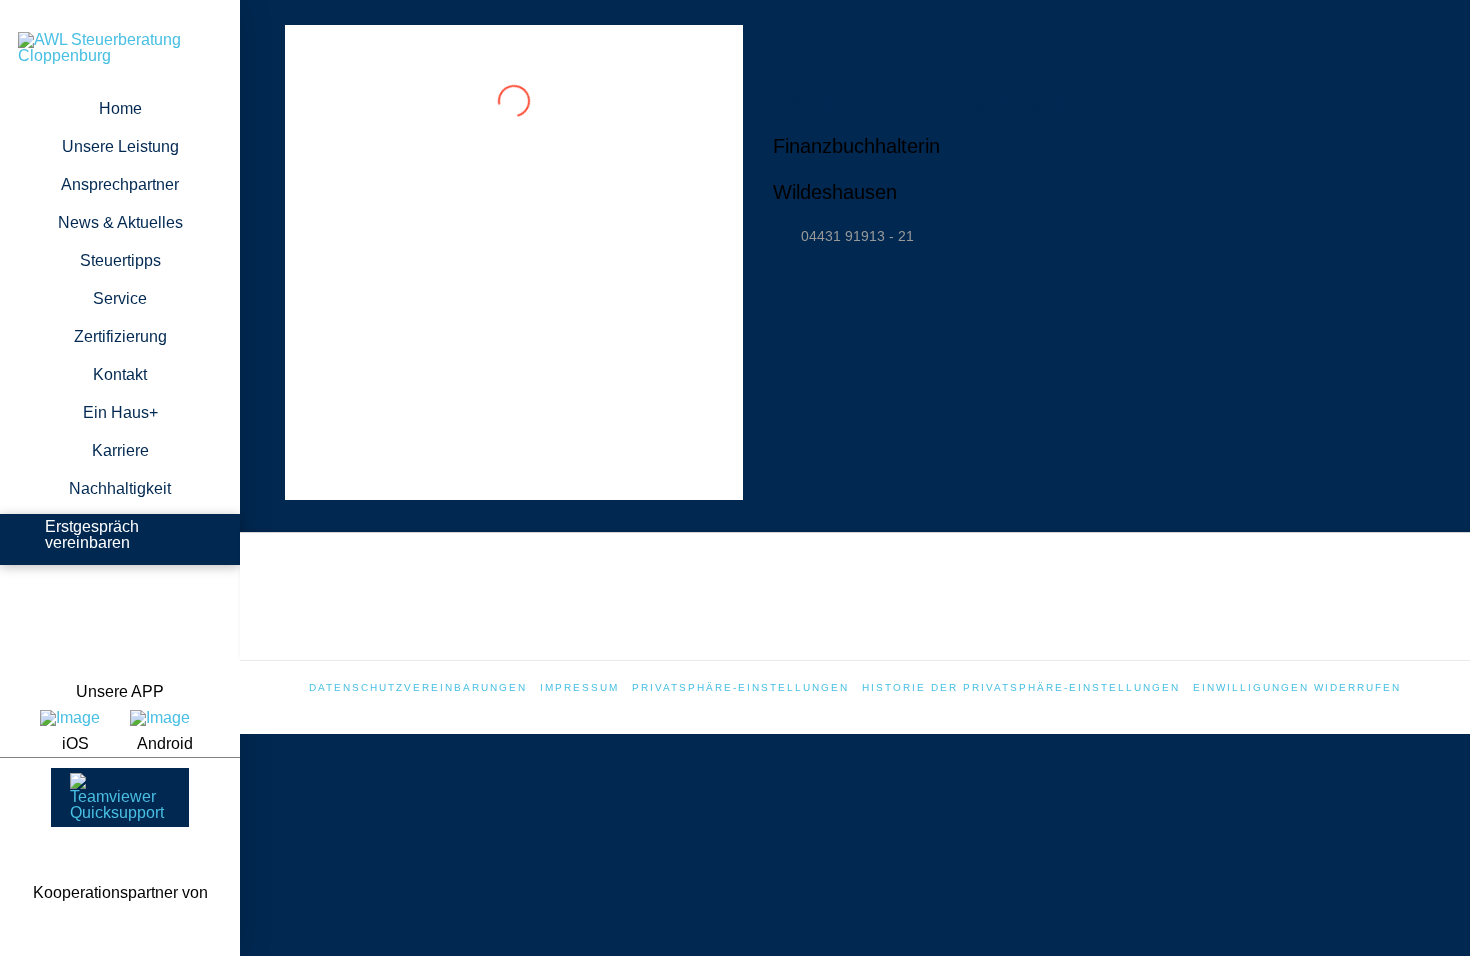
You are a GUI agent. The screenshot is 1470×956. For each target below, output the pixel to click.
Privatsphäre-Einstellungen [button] (740, 687)
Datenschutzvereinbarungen (418, 687)
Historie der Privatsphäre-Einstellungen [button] (1021, 687)
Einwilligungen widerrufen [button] (1297, 687)
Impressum (579, 687)
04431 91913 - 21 (857, 236)
